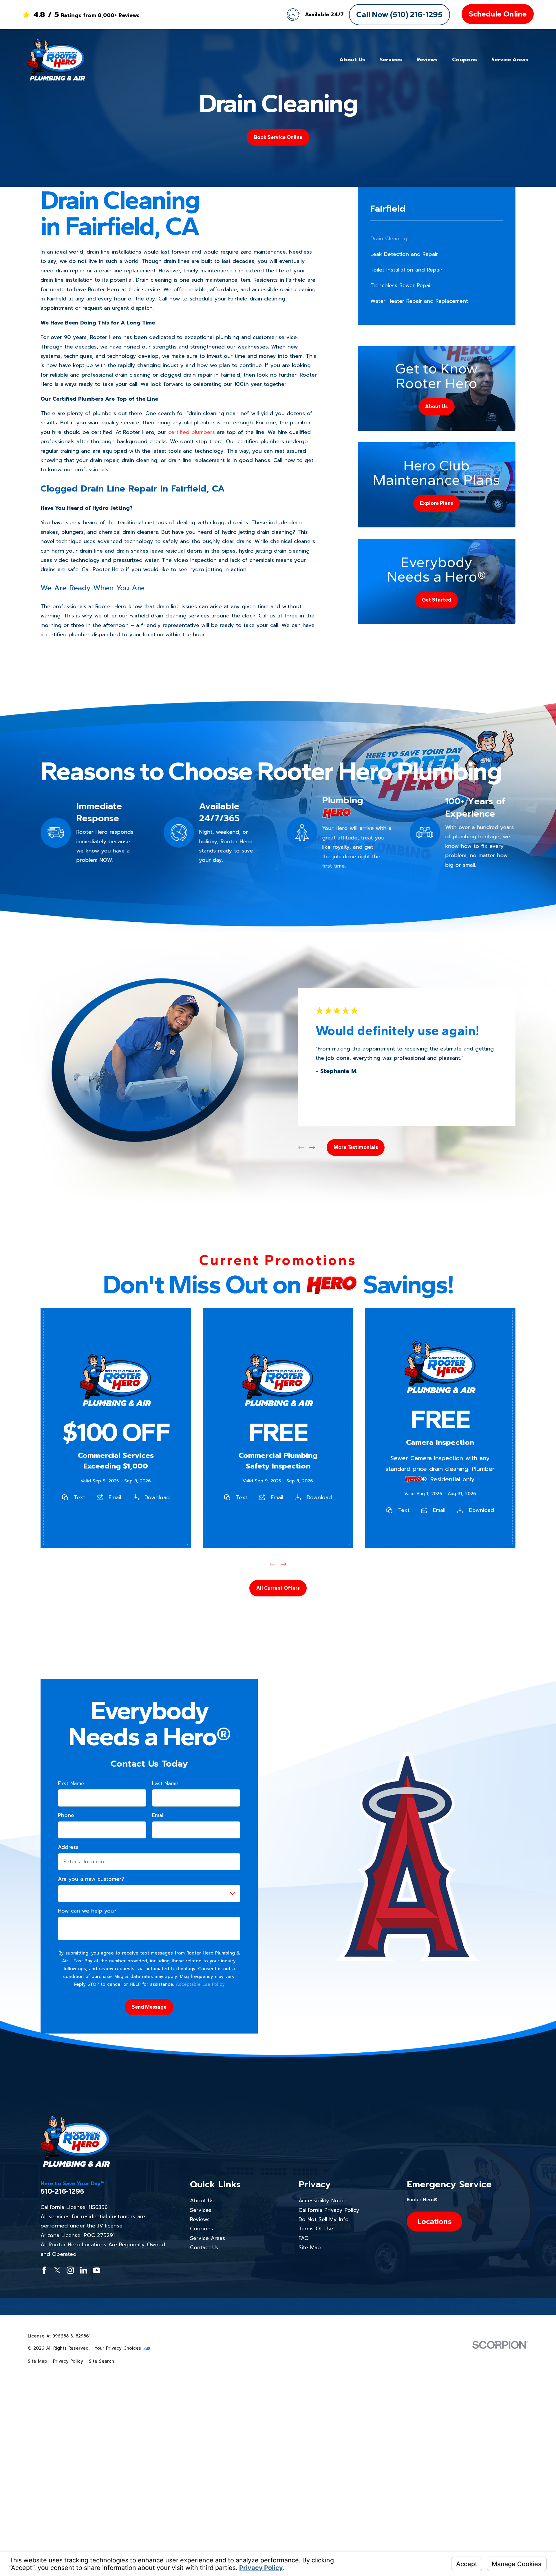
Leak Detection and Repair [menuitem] (404, 254)
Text (79, 1497)
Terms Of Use (316, 2229)
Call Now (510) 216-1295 (399, 14)
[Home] (56, 60)
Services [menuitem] (391, 60)
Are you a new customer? (91, 1879)
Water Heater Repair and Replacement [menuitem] (419, 301)
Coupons (202, 2229)
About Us (202, 2201)
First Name (71, 1784)
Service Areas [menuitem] (510, 60)
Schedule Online (498, 14)
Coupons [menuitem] (464, 60)
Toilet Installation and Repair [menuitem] (406, 270)
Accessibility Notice (323, 2201)
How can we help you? (87, 1911)
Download (157, 1497)
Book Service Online (278, 137)
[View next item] (312, 1147)
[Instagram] (70, 2270)
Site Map (310, 2247)
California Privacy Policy (329, 2210)
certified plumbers (192, 432)
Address (68, 1847)
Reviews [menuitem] (427, 60)
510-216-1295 (62, 2191)
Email (115, 1497)
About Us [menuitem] (352, 60)
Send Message (149, 2007)
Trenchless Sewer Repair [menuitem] (401, 285)
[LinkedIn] (84, 2270)
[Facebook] (44, 2270)
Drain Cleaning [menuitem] (389, 239)
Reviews (200, 2219)
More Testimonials (356, 1147)
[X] (57, 2270)
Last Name (165, 1784)
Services (201, 2210)
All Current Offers (278, 1588)
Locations (435, 2221)
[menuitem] (38, 2361)
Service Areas (207, 2238)
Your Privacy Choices (119, 2348)
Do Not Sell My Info (324, 2219)
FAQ (304, 2238)
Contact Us (204, 2247)
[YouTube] (97, 2270)
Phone (66, 1816)
